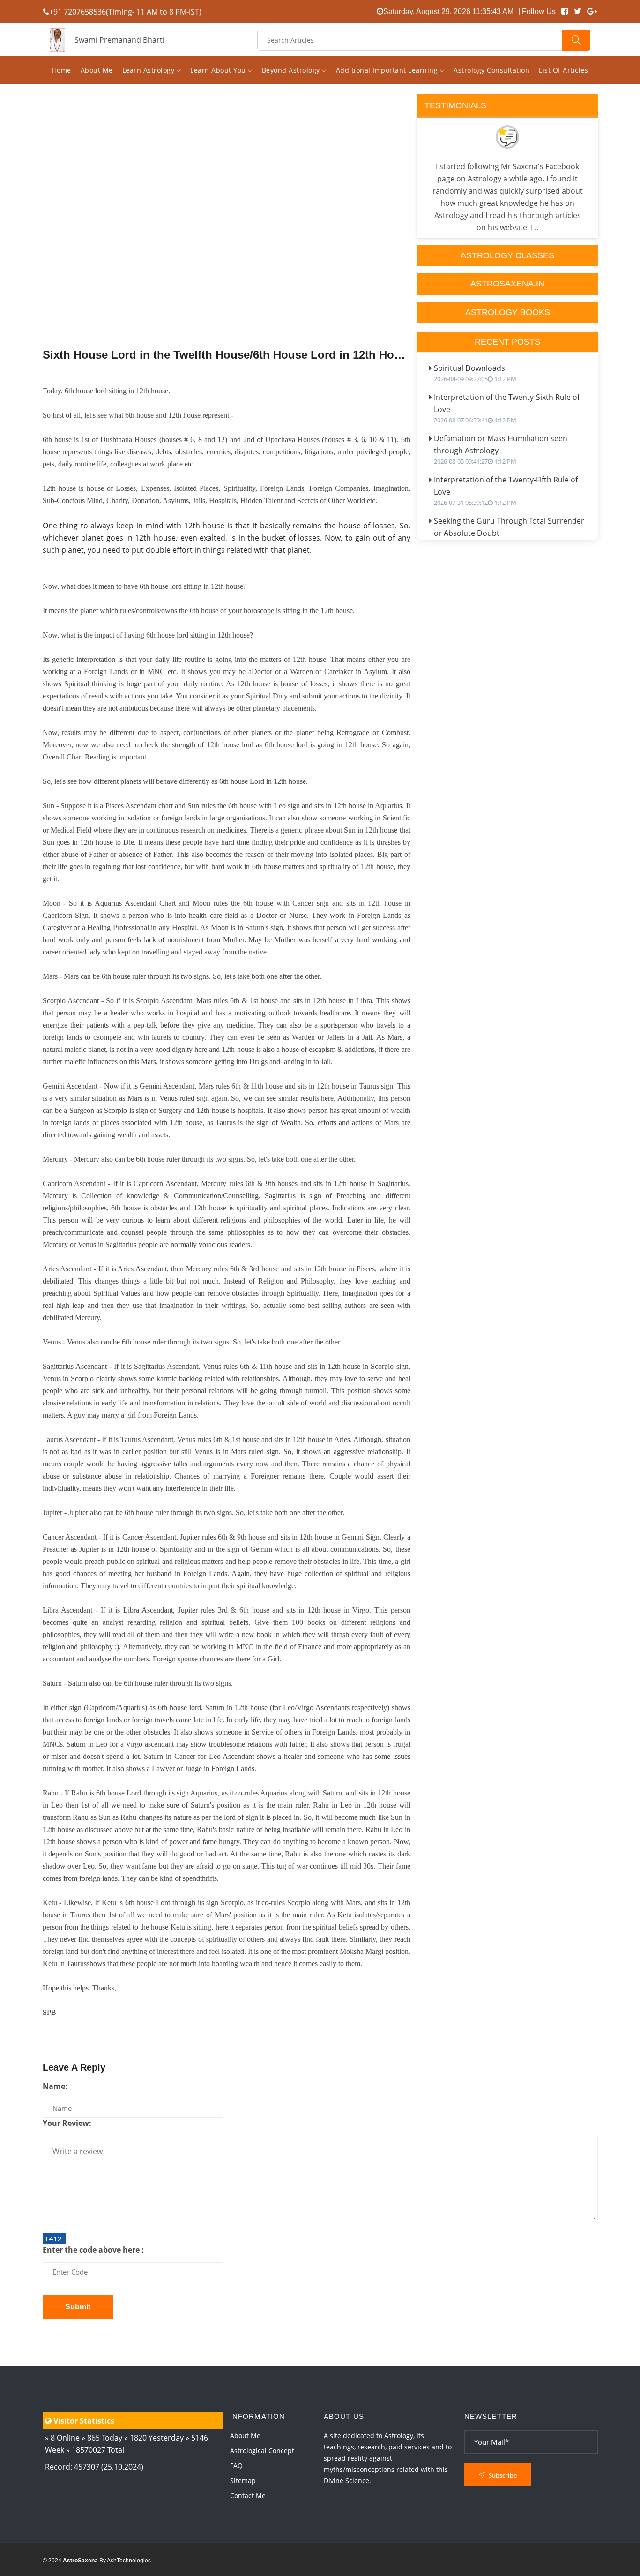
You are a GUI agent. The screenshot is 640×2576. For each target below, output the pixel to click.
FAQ (236, 2466)
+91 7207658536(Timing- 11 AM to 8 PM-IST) (125, 12)
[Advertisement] (227, 240)
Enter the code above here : (93, 2250)
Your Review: (67, 2123)
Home (62, 70)
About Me (97, 70)
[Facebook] (565, 11)
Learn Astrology (149, 70)
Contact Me (248, 2496)
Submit (78, 2307)
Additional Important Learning (388, 70)
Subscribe (502, 2475)
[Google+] (592, 11)
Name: (55, 2086)
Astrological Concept (262, 2451)
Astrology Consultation (491, 70)
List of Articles (563, 70)
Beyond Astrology (292, 70)
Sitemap (243, 2481)
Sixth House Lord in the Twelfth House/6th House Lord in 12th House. (227, 355)
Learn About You (219, 70)
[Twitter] (578, 11)
